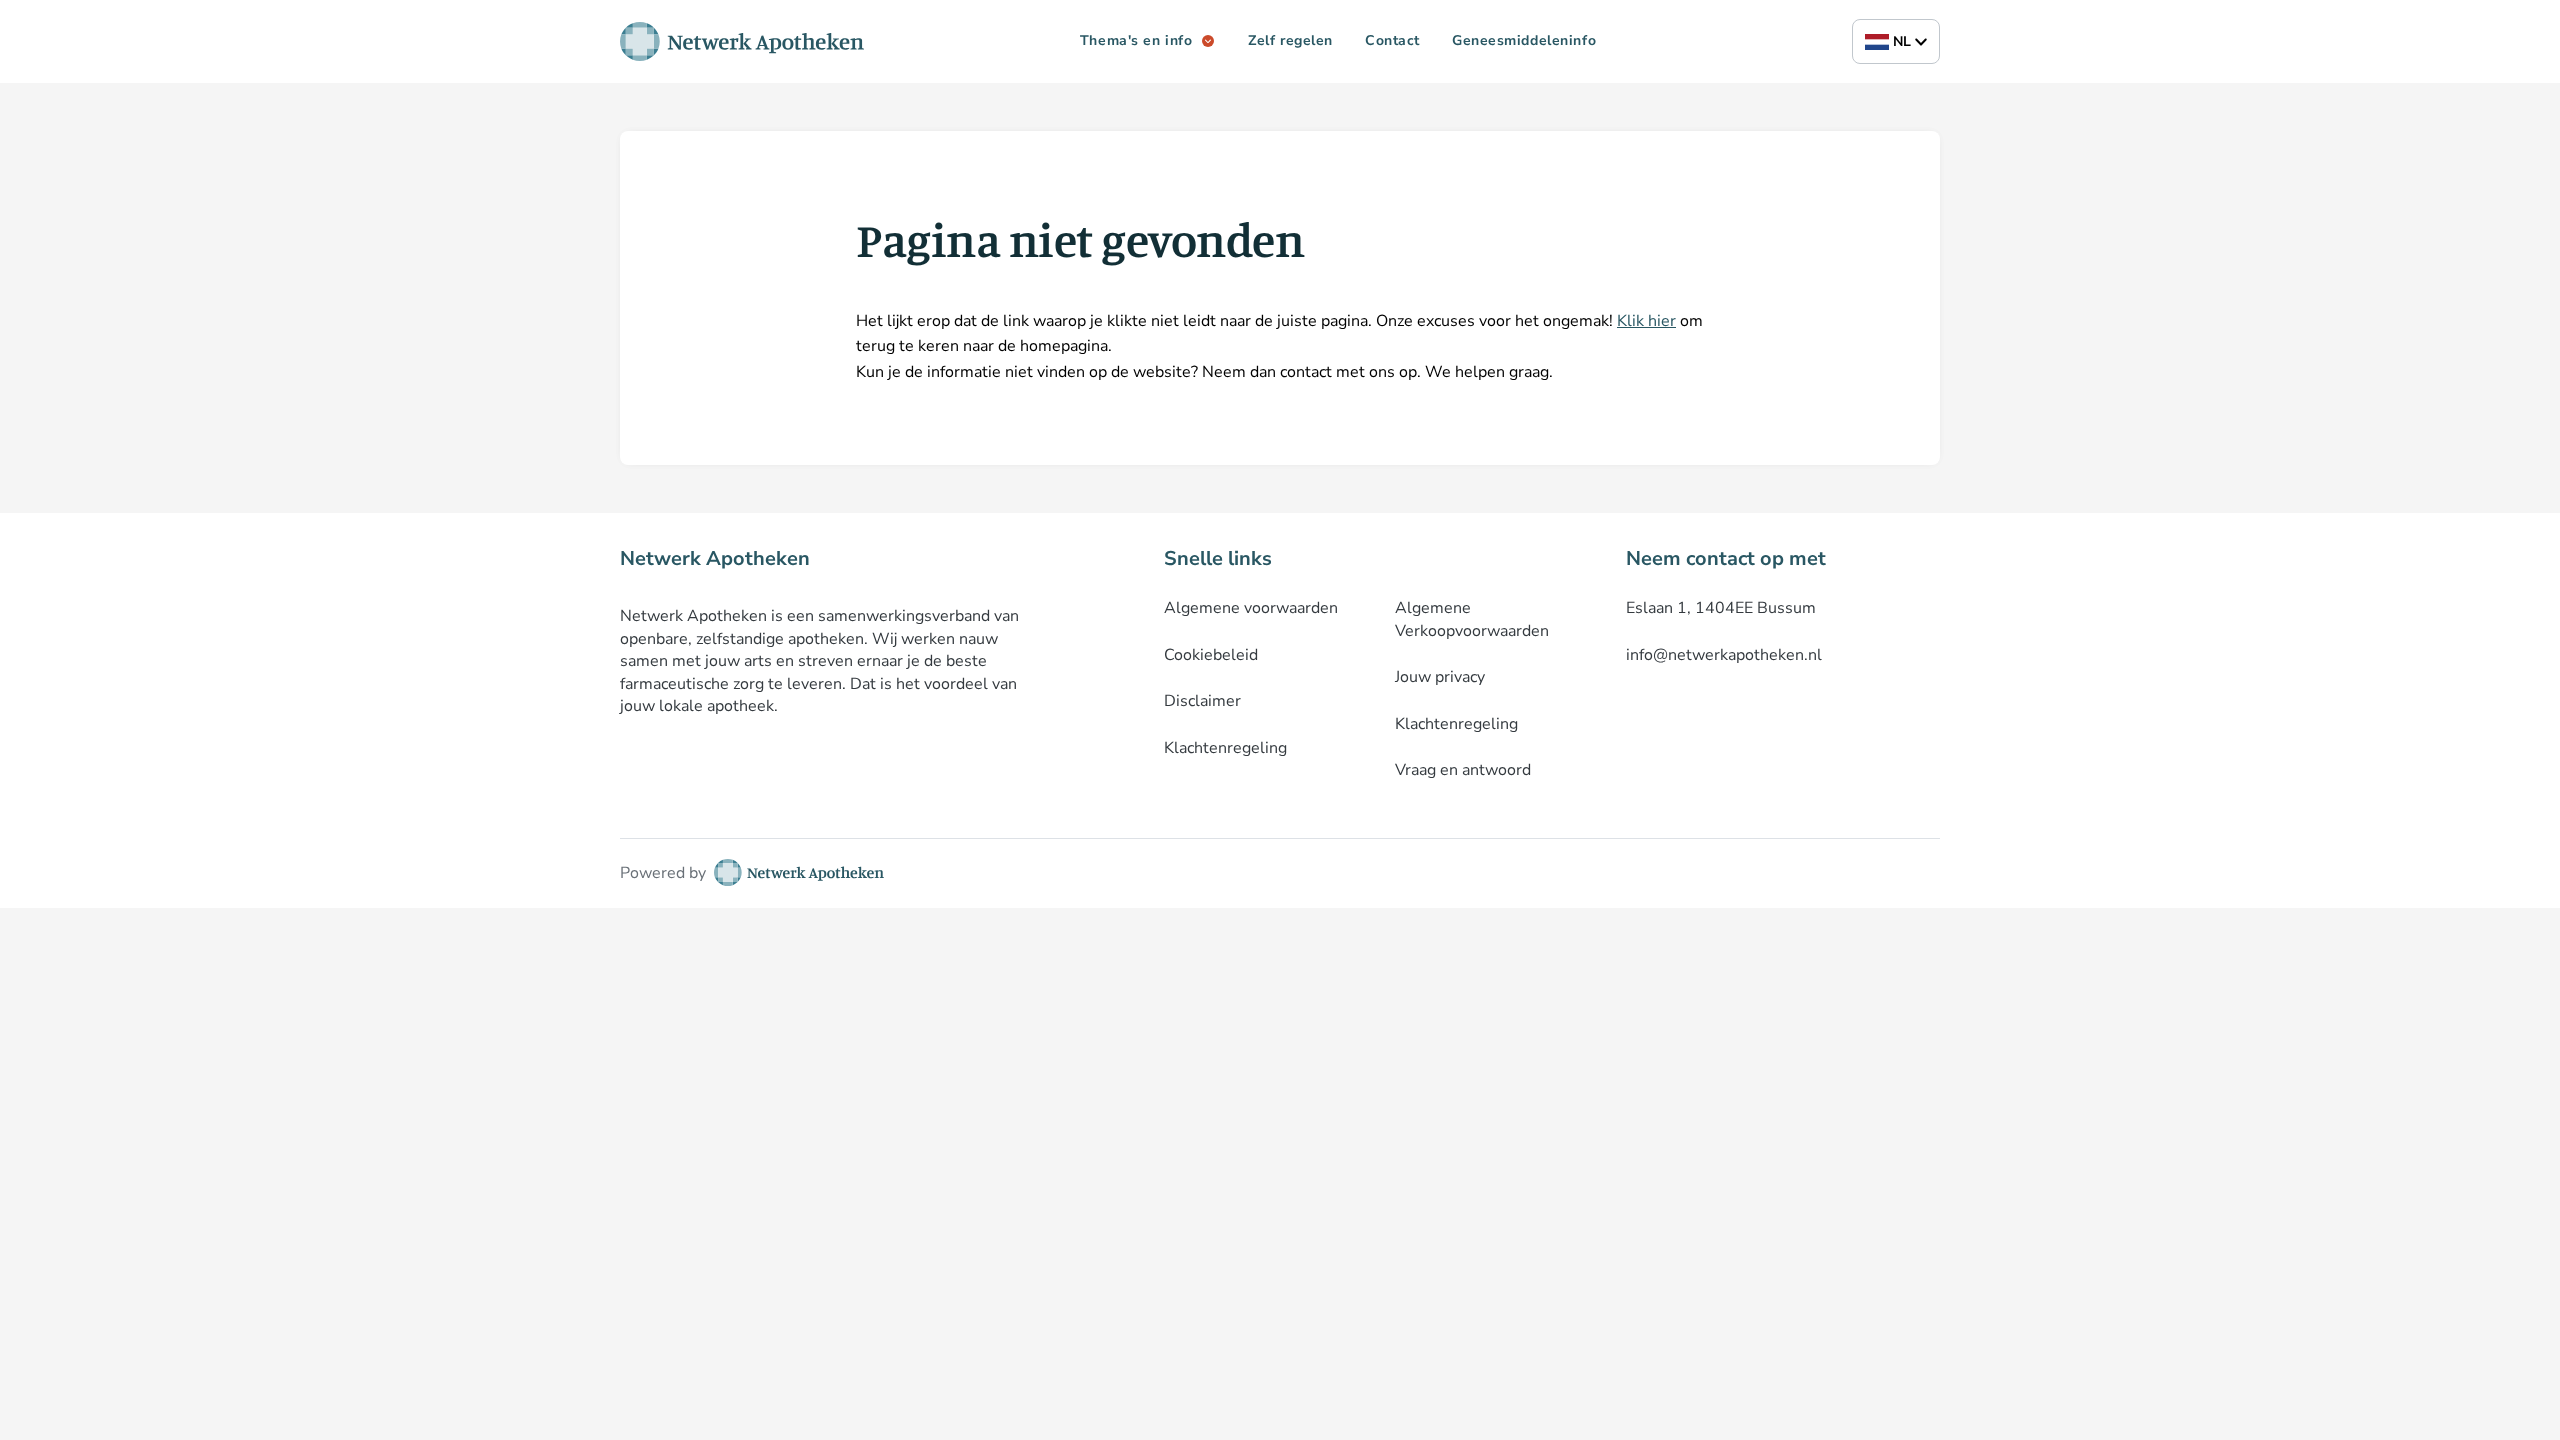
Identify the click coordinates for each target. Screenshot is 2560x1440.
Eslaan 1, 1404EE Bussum (1721, 608)
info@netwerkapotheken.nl (1724, 655)
